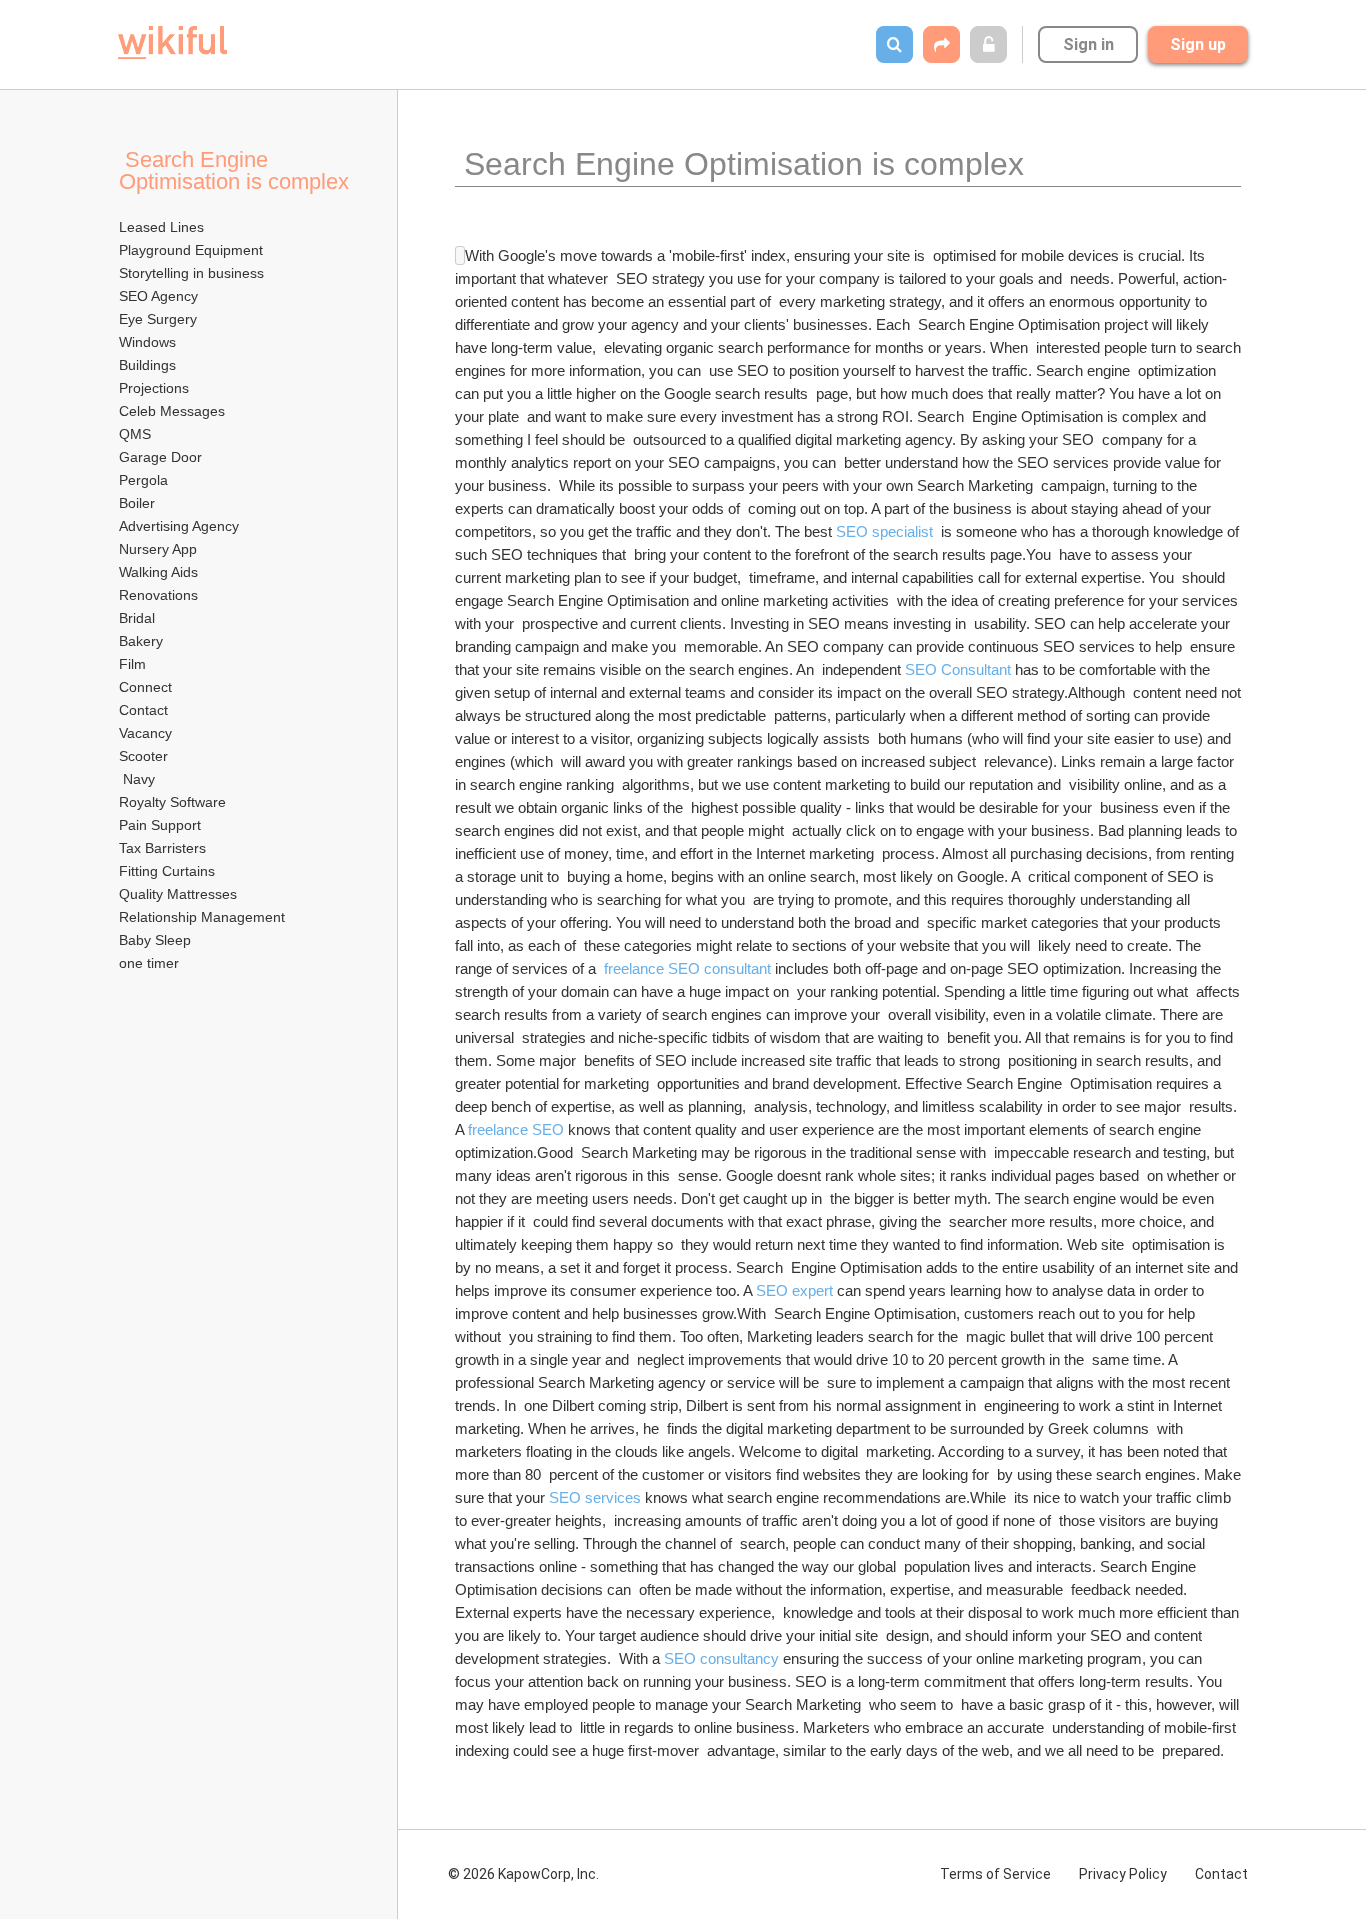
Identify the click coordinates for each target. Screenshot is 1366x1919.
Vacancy (145, 733)
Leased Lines (161, 227)
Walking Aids (158, 572)
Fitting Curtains (167, 871)
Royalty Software (172, 802)
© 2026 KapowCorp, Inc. (523, 1874)
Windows (147, 342)
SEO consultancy (721, 1658)
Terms (995, 1874)
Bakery (141, 641)
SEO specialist (884, 531)
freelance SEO (516, 1129)
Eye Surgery (158, 319)
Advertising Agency (179, 526)
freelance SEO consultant (687, 968)
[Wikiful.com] (172, 42)
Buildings (147, 365)
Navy (137, 779)
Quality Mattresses (178, 894)
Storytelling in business (191, 273)
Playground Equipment (191, 250)
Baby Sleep (157, 940)
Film (132, 664)
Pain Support (162, 825)
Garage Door (160, 457)
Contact (143, 710)
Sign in (1088, 44)
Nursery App (158, 549)
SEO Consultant (958, 669)
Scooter (143, 756)
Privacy (1123, 1874)
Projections (154, 388)
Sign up (1198, 44)
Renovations (158, 595)
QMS (135, 434)
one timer (149, 963)
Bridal (137, 618)
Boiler (137, 503)
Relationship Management (202, 917)
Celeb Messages (172, 411)
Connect (145, 687)
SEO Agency (158, 296)
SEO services (595, 1497)
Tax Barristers (162, 848)
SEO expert (794, 1290)
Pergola (143, 480)
